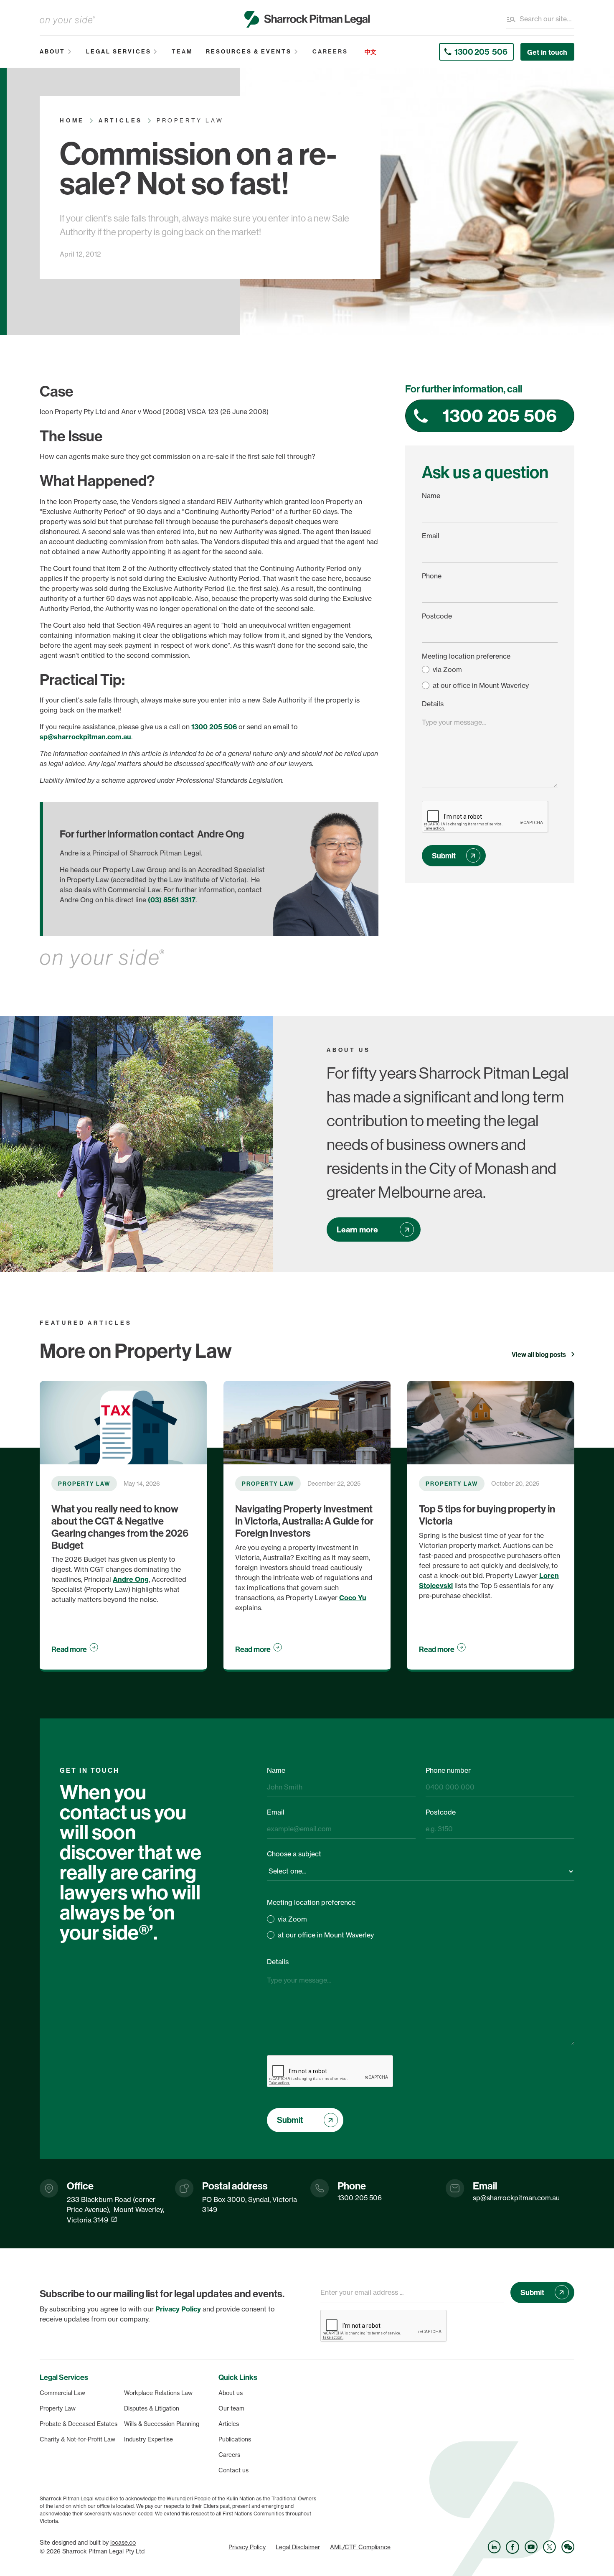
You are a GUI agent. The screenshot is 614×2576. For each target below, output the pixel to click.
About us (231, 2393)
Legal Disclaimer (298, 2547)
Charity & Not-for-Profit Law (77, 2439)
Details (433, 704)
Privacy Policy (247, 2547)
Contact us (233, 2470)
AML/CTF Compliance (360, 2547)
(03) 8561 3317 (172, 900)
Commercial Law (62, 2393)
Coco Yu (353, 1598)
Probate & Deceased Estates (79, 2424)
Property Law (58, 2408)
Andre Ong (131, 1579)
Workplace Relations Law (158, 2393)
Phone (432, 576)
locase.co (123, 2543)
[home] (307, 19)
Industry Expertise (148, 2439)
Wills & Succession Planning (162, 2424)
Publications (235, 2439)
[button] (56, 52)
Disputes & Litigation (152, 2408)
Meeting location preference (466, 656)
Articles (229, 2424)
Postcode (437, 616)
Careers (229, 2455)
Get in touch (547, 52)
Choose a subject (294, 1854)
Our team (231, 2408)
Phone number (448, 1770)
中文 (370, 52)
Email (431, 536)
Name (431, 496)
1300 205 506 (214, 727)
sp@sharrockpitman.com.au (85, 737)
